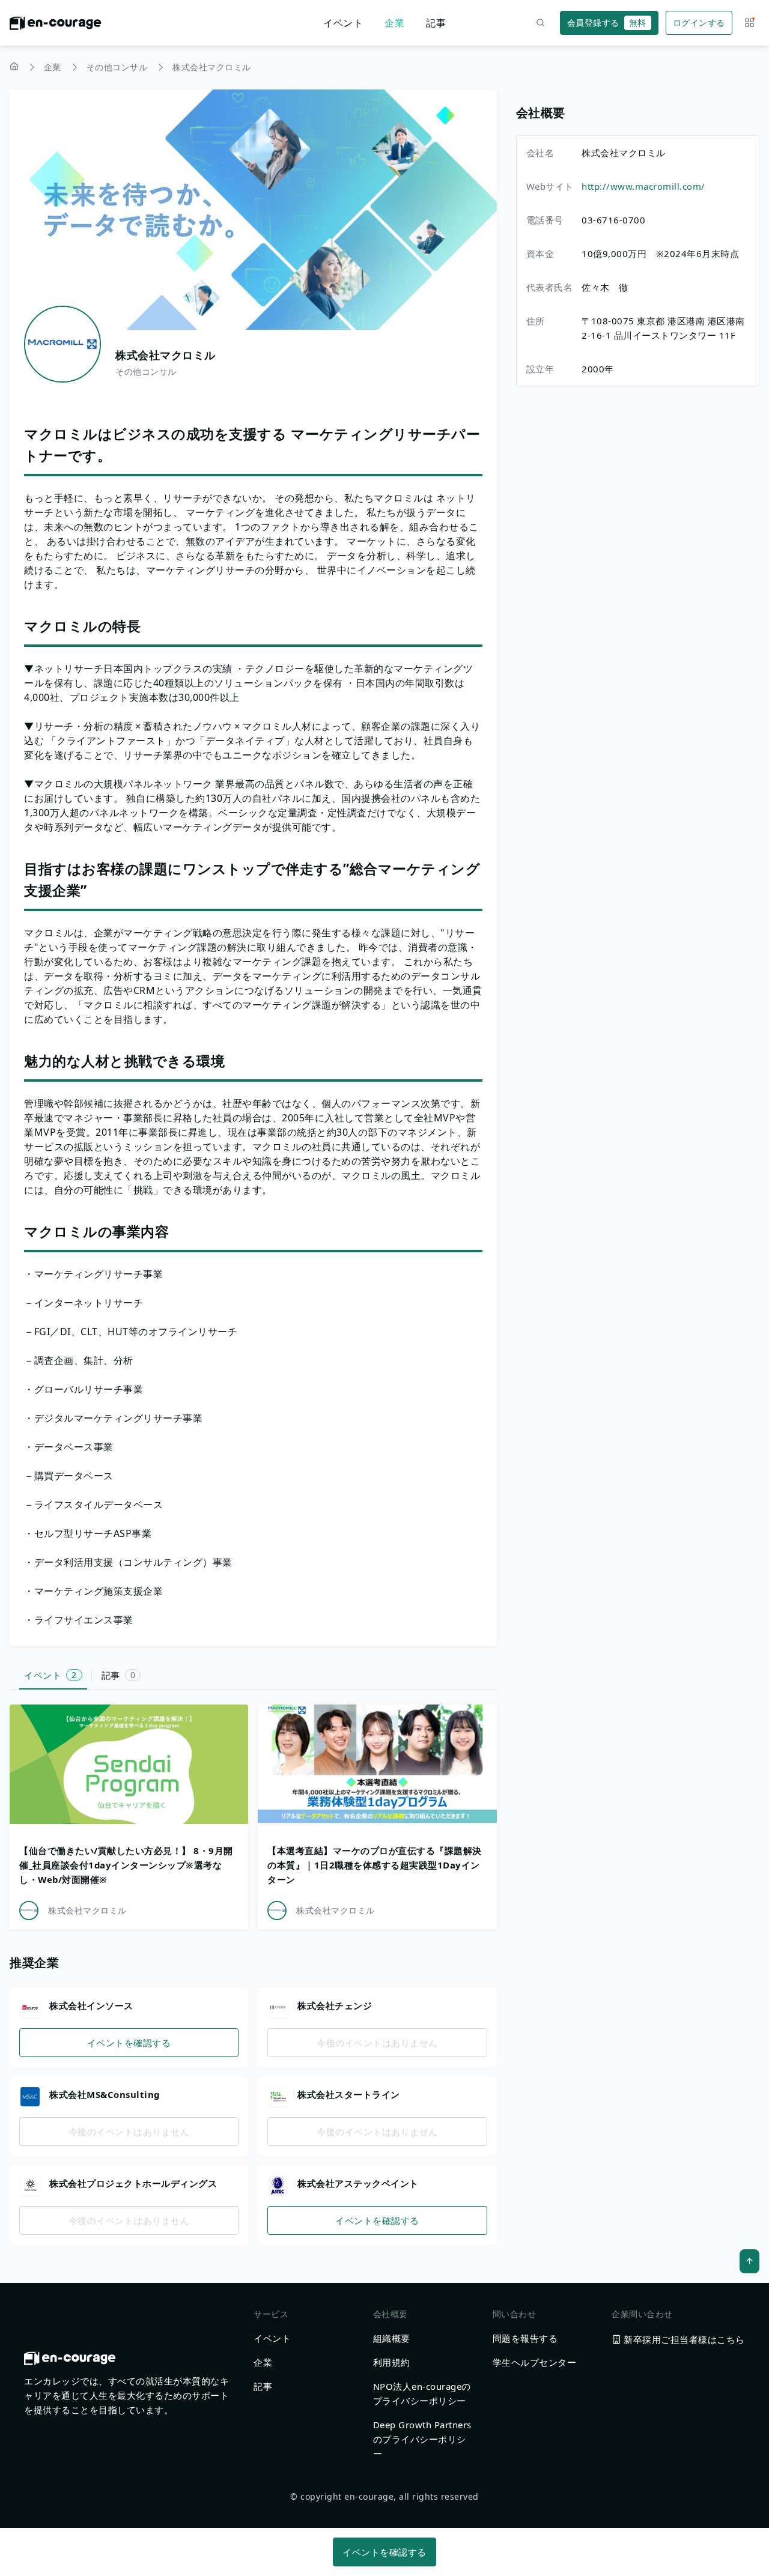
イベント (343, 23)
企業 (394, 23)
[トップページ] (14, 68)
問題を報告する (525, 2338)
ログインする (699, 23)
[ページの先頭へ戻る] (749, 2261)
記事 (436, 23)
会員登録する (607, 23)
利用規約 (392, 2362)
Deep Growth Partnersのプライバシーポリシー (422, 2439)
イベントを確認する (129, 2043)
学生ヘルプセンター (535, 2362)
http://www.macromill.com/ (643, 186)
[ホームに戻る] (56, 26)
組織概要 (392, 2338)
